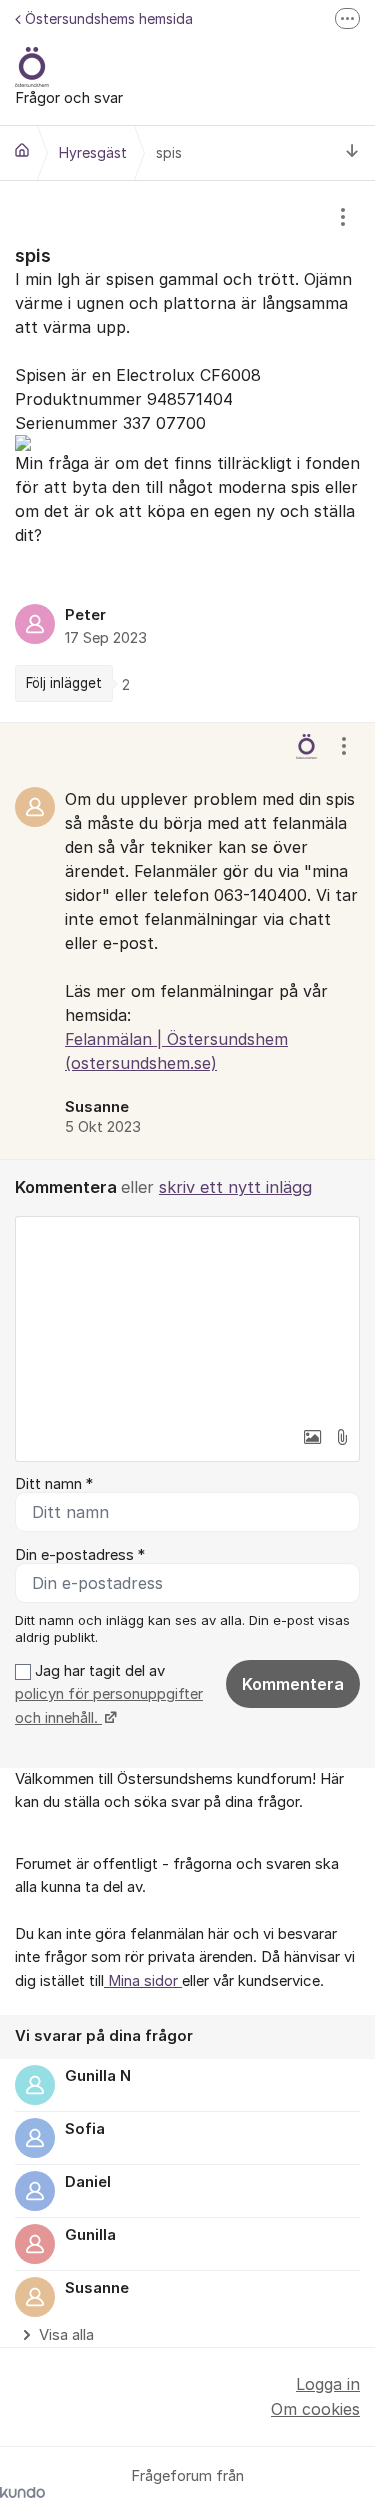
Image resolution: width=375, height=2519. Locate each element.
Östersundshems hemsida (109, 18)
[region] (187, 451)
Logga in (328, 2384)
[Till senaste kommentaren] (352, 153)
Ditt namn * (54, 1484)
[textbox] (187, 1317)
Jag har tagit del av (109, 1694)
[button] (312, 1437)
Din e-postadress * (80, 1555)
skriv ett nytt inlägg (235, 1187)
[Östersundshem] (22, 150)
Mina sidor (143, 1981)
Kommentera (293, 1684)
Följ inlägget (64, 683)
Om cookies (315, 2409)
